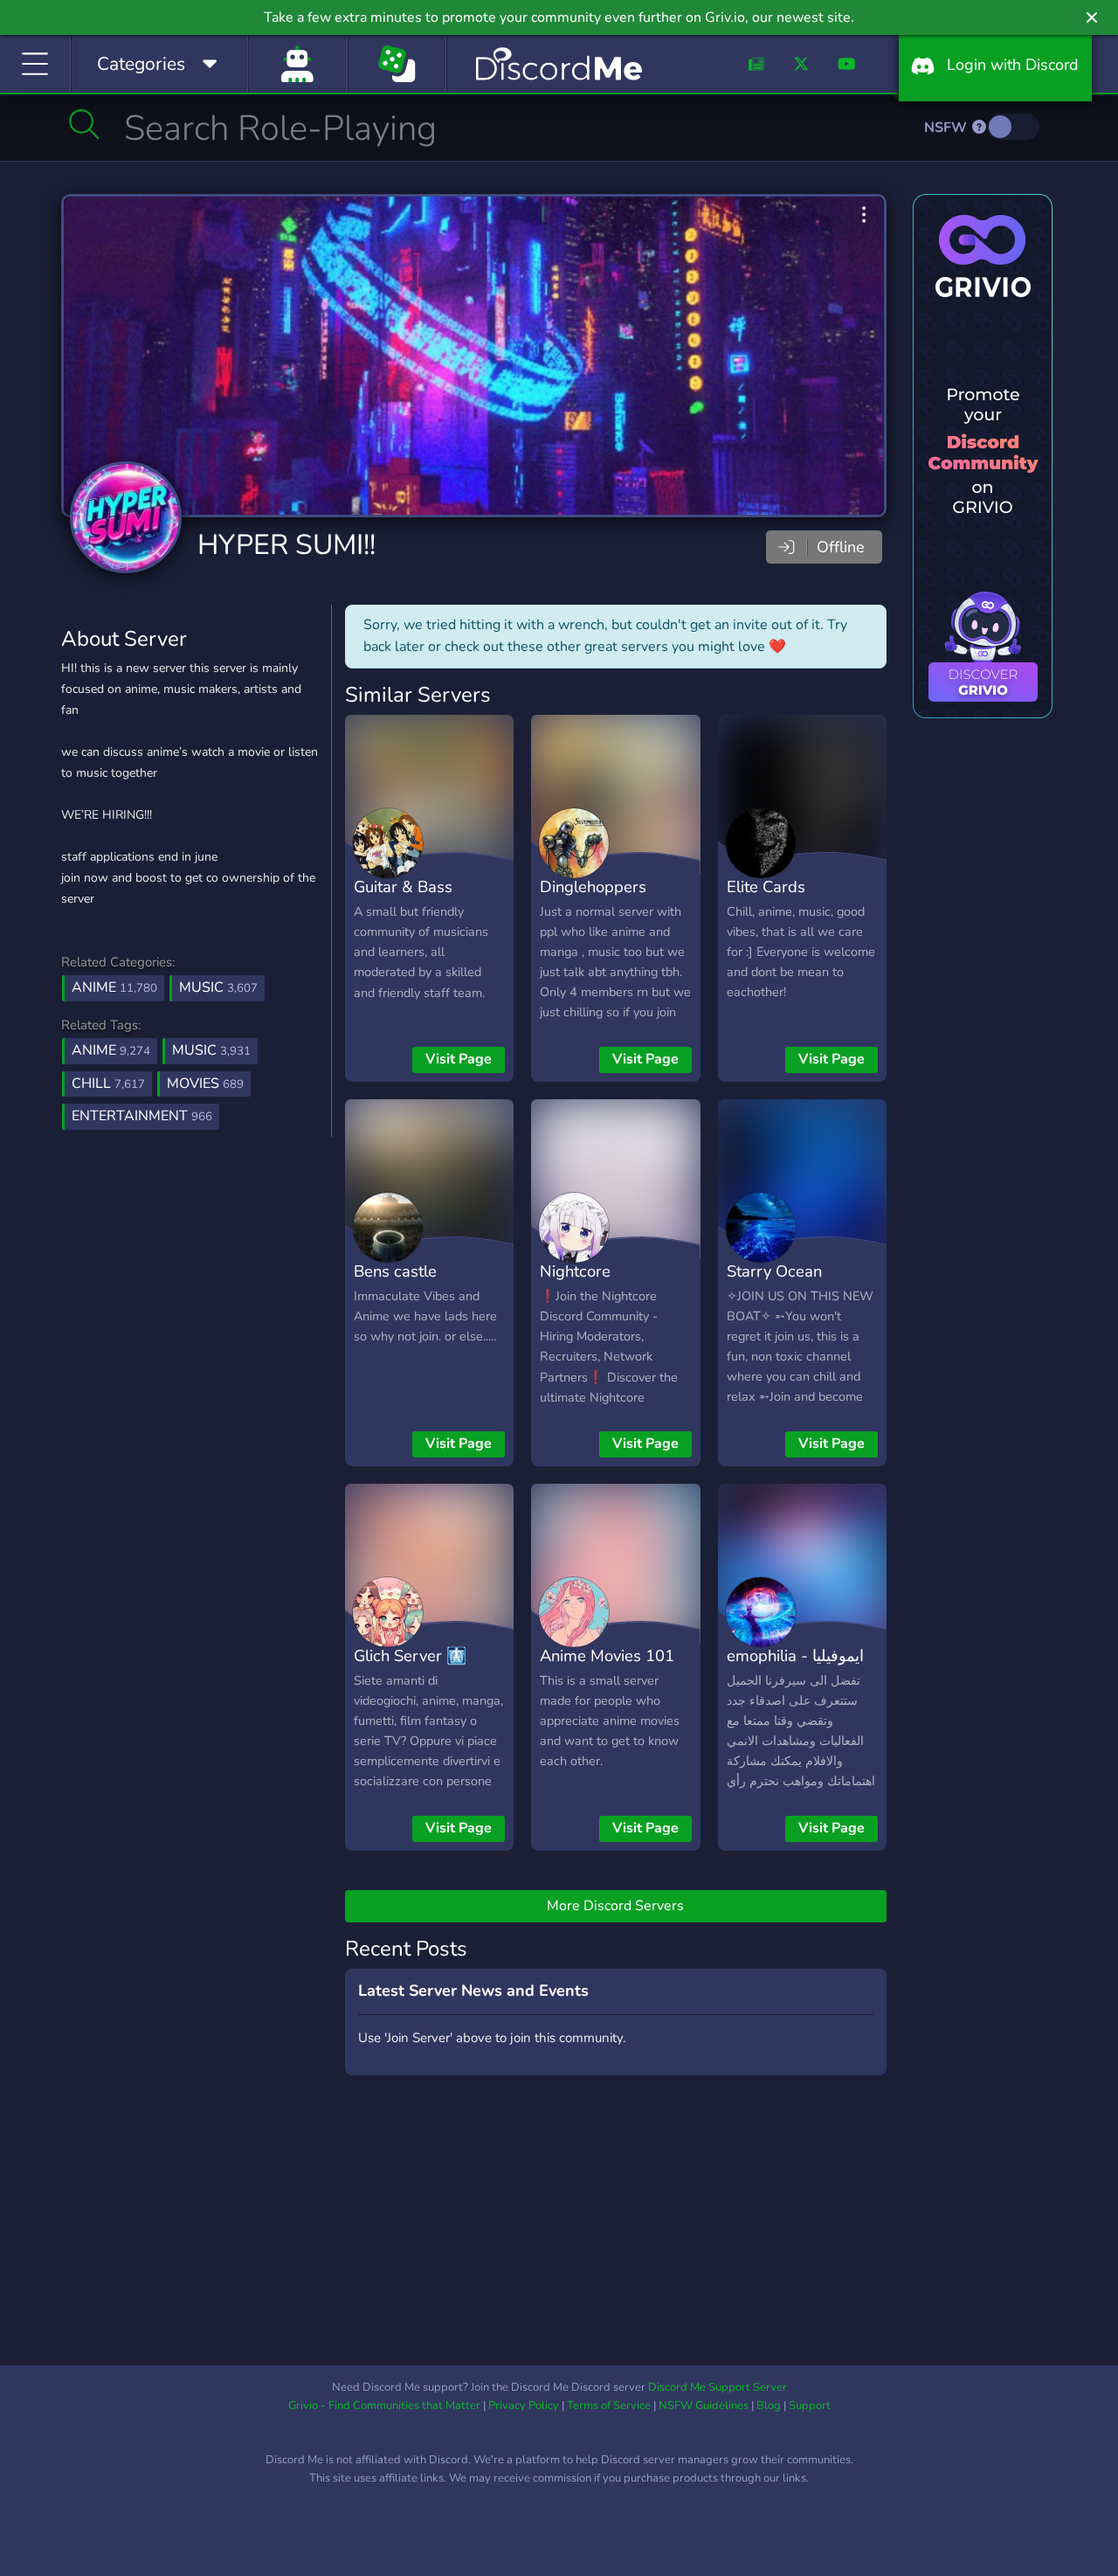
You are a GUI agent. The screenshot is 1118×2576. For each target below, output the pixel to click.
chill (108, 1084)
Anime (114, 987)
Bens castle (395, 1271)
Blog (769, 2406)
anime (111, 1050)
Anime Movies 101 (607, 1655)
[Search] (84, 124)
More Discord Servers (615, 1906)
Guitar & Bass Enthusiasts (403, 899)
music (211, 1050)
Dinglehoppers (593, 886)
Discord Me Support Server (718, 2387)
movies (205, 1084)
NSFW (947, 128)
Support (810, 2406)
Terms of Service (609, 2406)
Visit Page (459, 1059)
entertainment (142, 1116)
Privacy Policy (524, 2406)
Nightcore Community (580, 1284)
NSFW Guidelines (704, 2406)
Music (218, 987)
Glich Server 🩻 (410, 1655)
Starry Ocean (774, 1271)
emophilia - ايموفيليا (795, 1655)
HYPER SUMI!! (286, 545)
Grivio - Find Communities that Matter (384, 2406)
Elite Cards (766, 886)
